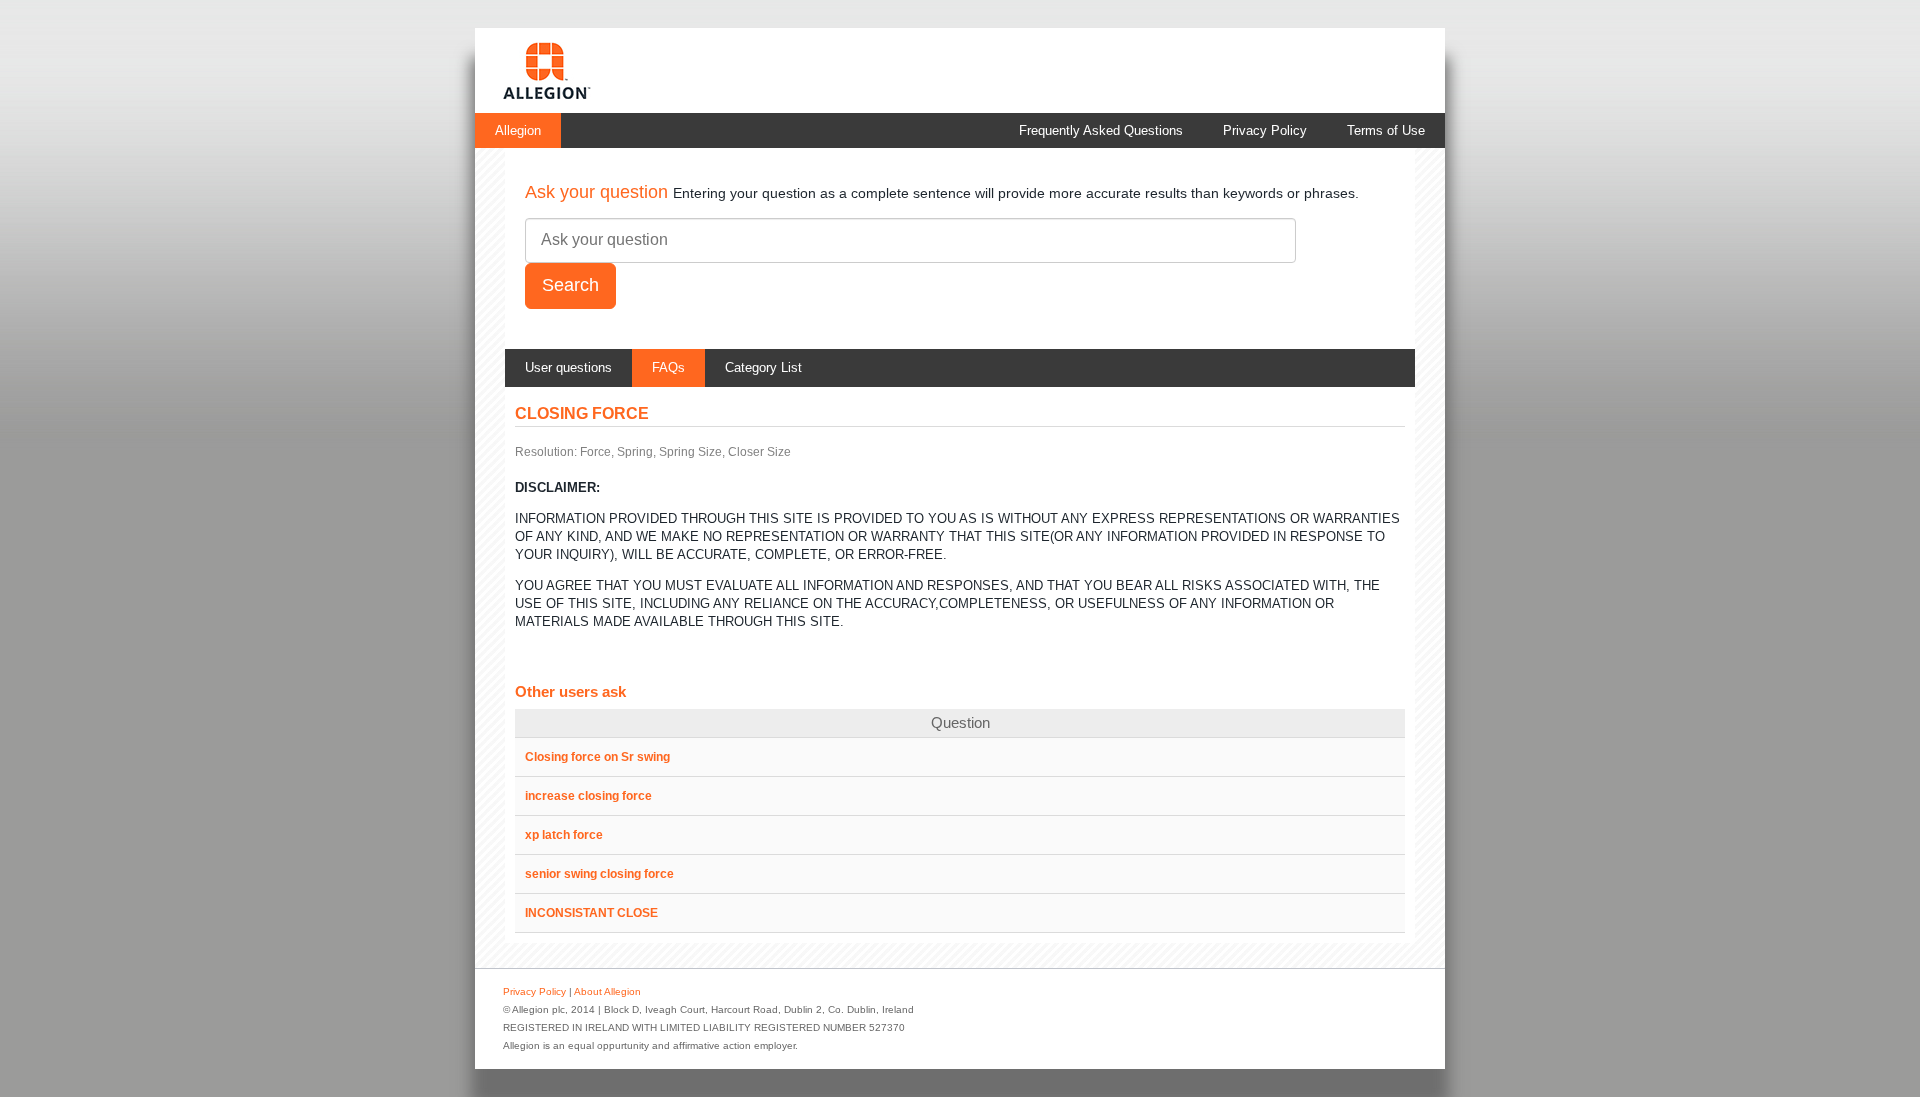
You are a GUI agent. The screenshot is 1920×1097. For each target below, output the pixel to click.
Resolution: (546, 452)
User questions (568, 367)
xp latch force (564, 835)
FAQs (668, 367)
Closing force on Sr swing (597, 757)
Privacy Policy (1265, 130)
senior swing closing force (599, 874)
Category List (763, 367)
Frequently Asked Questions (1101, 130)
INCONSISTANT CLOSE (591, 913)
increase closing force (588, 796)
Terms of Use (1386, 130)
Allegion (518, 130)
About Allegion (607, 991)
